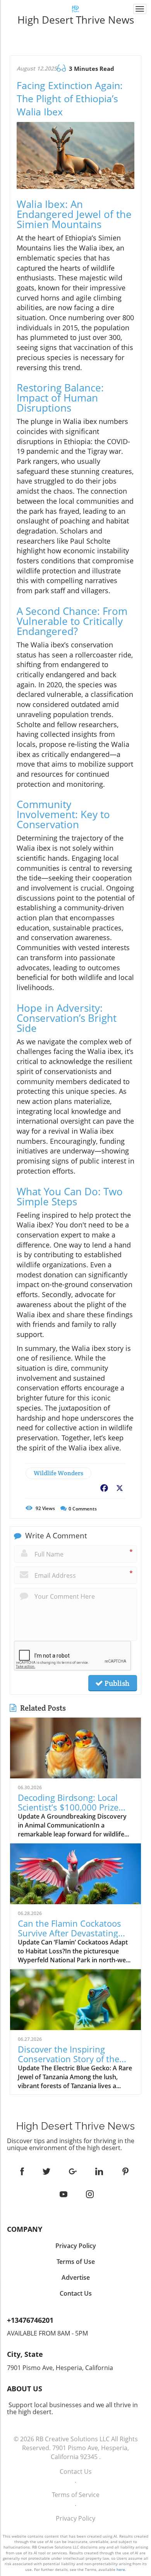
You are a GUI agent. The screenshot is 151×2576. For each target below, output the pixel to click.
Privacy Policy (75, 2518)
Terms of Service (76, 2495)
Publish (116, 1683)
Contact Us (76, 2471)
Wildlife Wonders (58, 1473)
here (121, 2569)
